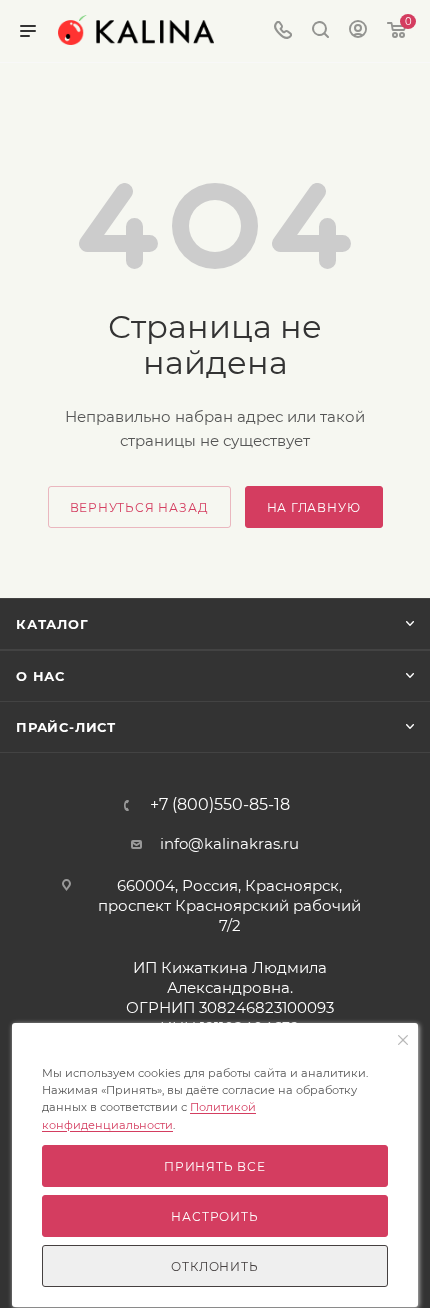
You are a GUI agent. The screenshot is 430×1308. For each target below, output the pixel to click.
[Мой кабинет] (358, 31)
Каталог (52, 624)
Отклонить (214, 1266)
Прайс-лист (66, 727)
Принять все (215, 1166)
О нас (40, 676)
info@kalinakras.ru (229, 843)
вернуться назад (139, 507)
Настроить (214, 1216)
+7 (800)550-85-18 (220, 805)
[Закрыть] (403, 1041)
